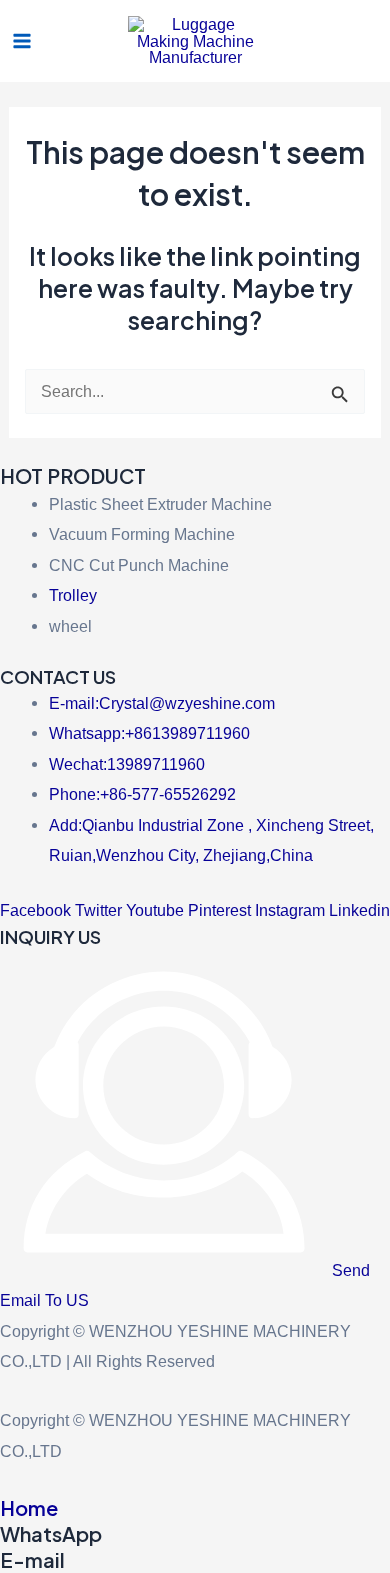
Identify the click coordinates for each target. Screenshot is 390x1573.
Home (29, 1507)
